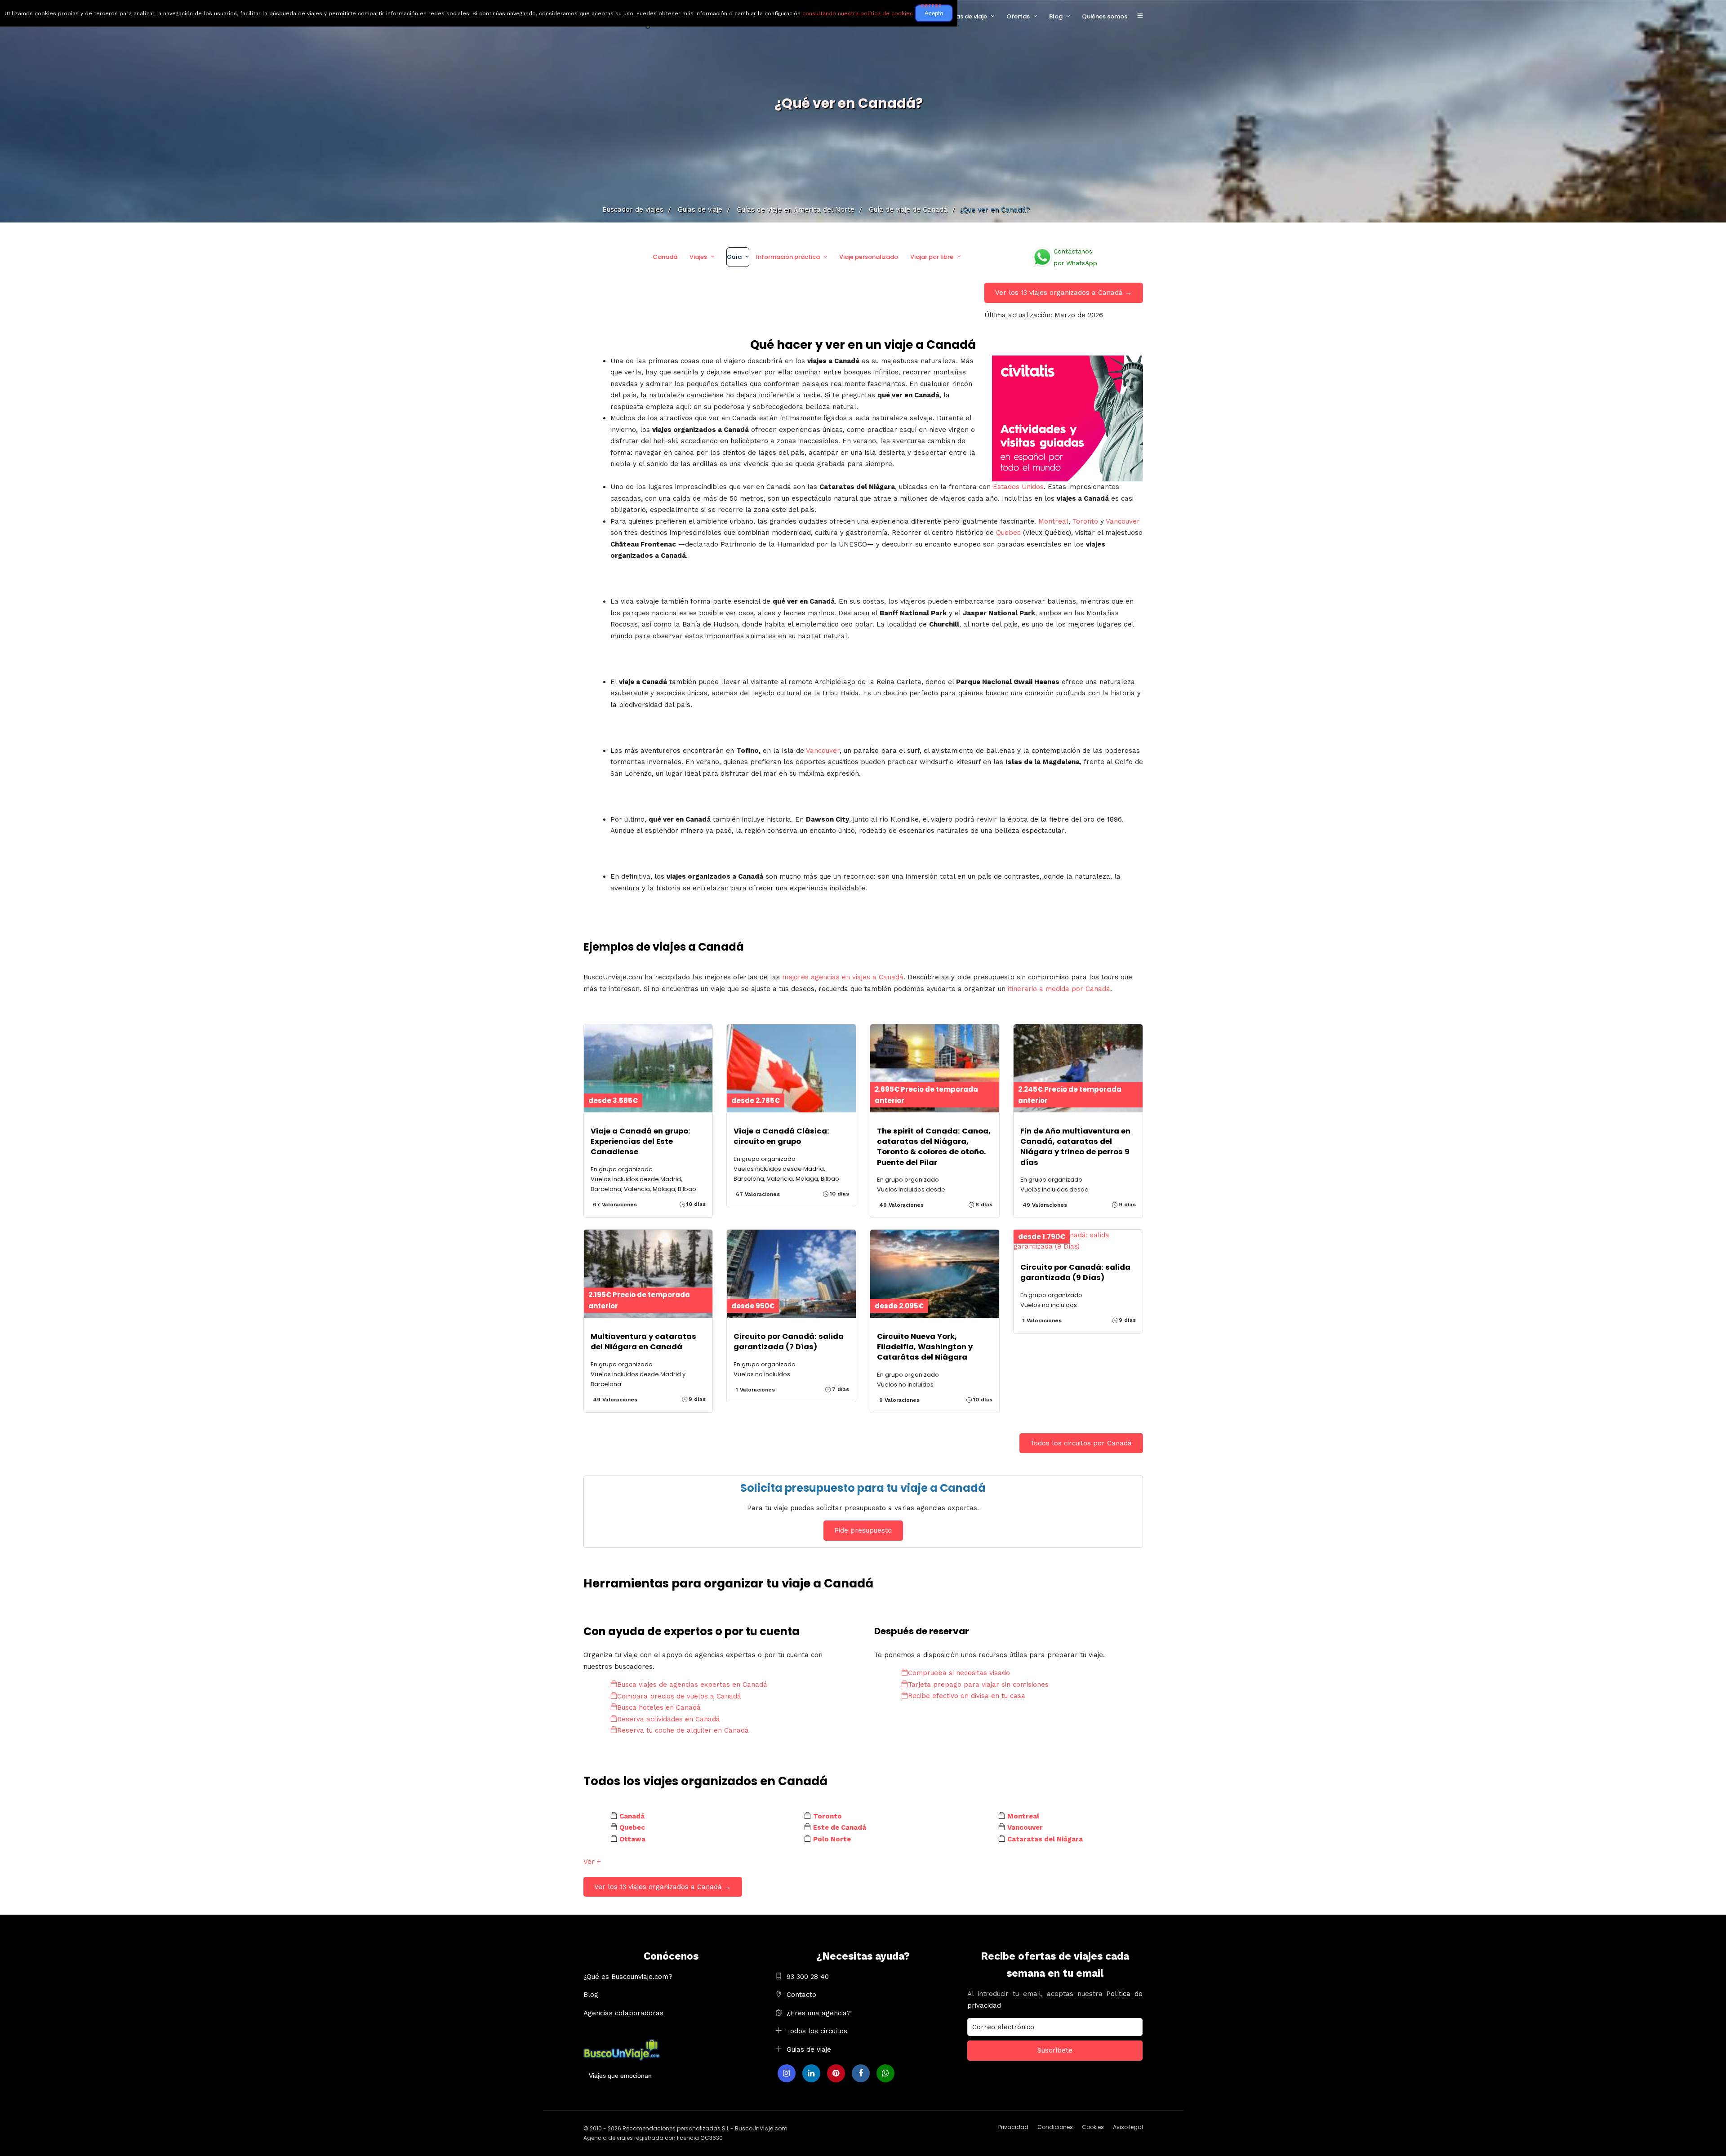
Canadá (665, 257)
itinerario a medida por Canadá (1059, 989)
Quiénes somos (1105, 16)
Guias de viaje (809, 2049)
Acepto (934, 13)
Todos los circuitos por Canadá (1081, 1443)
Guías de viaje (966, 16)
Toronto (1085, 521)
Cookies (1093, 2127)
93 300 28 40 (808, 1977)
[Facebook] (861, 2073)
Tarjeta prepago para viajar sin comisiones (978, 1685)
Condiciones (1055, 2127)
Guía (734, 257)
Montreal (1053, 521)
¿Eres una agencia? (819, 2013)
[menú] (1140, 16)
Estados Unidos (1018, 487)
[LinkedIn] (811, 2073)
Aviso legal (1128, 2127)
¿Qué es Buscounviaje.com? (628, 1977)
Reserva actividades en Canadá (669, 1719)
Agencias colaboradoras (623, 2013)
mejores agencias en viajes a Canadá (843, 977)
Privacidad (1013, 2127)
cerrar (931, 5)
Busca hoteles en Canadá (659, 1707)
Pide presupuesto (863, 1530)
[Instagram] (787, 2073)
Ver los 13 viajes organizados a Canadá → (1063, 293)
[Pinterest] (836, 2073)
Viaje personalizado (869, 257)
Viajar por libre (932, 257)
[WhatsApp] (885, 2073)
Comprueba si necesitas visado (959, 1673)
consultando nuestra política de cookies (858, 13)
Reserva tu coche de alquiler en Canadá (683, 1730)
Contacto (801, 1995)
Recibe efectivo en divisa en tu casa (967, 1696)
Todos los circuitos (817, 2031)
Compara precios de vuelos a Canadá (679, 1696)
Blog (1056, 16)
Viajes (698, 257)
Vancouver (1123, 521)
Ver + (592, 1862)
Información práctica (788, 257)
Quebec (1008, 533)
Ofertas (1018, 16)
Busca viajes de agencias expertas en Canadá (692, 1685)
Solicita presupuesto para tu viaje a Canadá (863, 1488)
